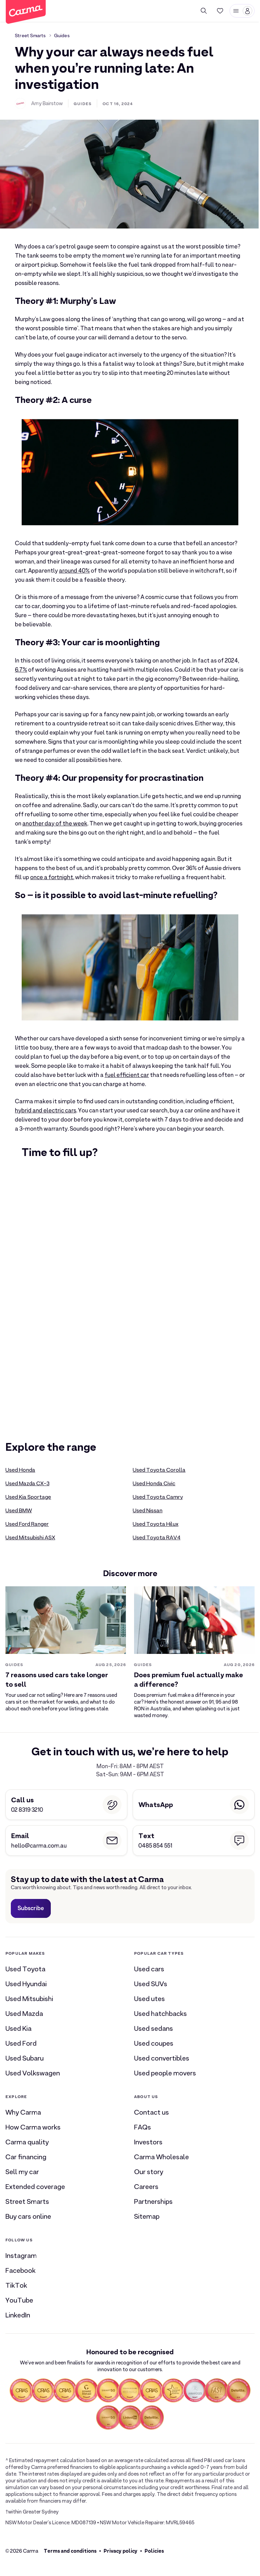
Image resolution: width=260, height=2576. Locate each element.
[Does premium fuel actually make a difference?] (194, 1653)
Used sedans (154, 2028)
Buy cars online (28, 2216)
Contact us (151, 2112)
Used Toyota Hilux (156, 1524)
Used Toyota (25, 1969)
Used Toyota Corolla (159, 1470)
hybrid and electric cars (46, 1111)
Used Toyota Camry (158, 1497)
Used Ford (21, 2043)
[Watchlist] (220, 11)
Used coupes (154, 2043)
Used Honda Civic (154, 1484)
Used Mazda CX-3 (27, 1484)
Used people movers (165, 2073)
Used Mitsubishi (29, 1999)
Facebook (20, 2270)
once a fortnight (52, 877)
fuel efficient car (127, 1075)
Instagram (21, 2256)
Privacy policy (121, 2551)
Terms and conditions (70, 2551)
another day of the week (55, 824)
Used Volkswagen (33, 2073)
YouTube (19, 2300)
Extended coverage (35, 2187)
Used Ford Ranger (27, 1524)
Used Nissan (148, 1511)
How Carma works (33, 2127)
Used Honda (20, 1470)
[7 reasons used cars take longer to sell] (66, 1649)
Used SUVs (151, 1984)
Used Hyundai (26, 1984)
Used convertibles (162, 2058)
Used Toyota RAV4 (157, 1538)
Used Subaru (25, 2058)
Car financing (26, 2157)
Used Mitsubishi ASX (30, 1538)
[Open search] (204, 11)
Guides (62, 35)
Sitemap (147, 2216)
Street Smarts (30, 35)
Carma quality (27, 2142)
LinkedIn (18, 2315)
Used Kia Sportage (28, 1497)
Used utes (149, 1999)
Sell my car (22, 2172)
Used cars (149, 1969)
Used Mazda (24, 2014)
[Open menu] (242, 11)
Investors (148, 2142)
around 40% (74, 571)
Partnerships (153, 2201)
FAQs (143, 2127)
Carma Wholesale (161, 2157)
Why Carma (23, 2112)
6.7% (21, 670)
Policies (154, 2551)
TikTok (16, 2285)
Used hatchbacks (160, 2014)
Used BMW (19, 1511)
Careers (146, 2187)
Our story (149, 2172)
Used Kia (18, 2028)
